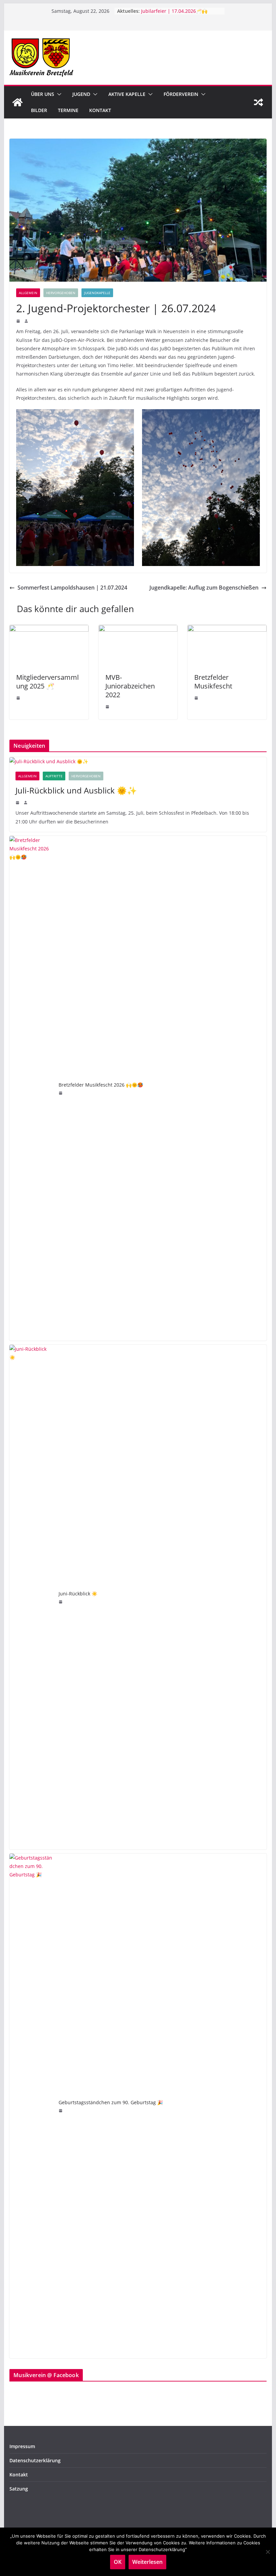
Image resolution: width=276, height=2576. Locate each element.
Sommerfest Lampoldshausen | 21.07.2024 (72, 588)
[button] (58, 94)
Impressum (22, 2446)
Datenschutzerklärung (35, 2460)
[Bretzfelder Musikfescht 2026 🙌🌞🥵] (31, 1088)
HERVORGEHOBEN (61, 293)
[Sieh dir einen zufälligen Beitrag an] (258, 102)
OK (118, 2562)
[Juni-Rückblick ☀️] (31, 1597)
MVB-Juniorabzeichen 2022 (130, 686)
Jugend (81, 94)
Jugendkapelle (97, 293)
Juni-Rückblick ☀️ (78, 1594)
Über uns (43, 94)
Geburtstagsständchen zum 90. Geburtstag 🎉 (111, 2102)
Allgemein (28, 293)
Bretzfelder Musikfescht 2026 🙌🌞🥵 (101, 1085)
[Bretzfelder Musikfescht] (227, 630)
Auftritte (54, 776)
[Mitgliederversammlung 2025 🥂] (49, 630)
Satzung (19, 2489)
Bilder (39, 110)
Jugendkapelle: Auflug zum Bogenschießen (204, 588)
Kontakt (100, 110)
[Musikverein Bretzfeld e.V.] (18, 102)
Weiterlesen (147, 2562)
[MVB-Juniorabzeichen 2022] (138, 630)
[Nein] (268, 2552)
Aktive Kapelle (127, 94)
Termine (68, 110)
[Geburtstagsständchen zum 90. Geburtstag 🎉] (31, 2106)
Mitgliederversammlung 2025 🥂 (47, 682)
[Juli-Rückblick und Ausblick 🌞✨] (138, 761)
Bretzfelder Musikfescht (213, 682)
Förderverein (181, 94)
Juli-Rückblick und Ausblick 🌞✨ (76, 790)
